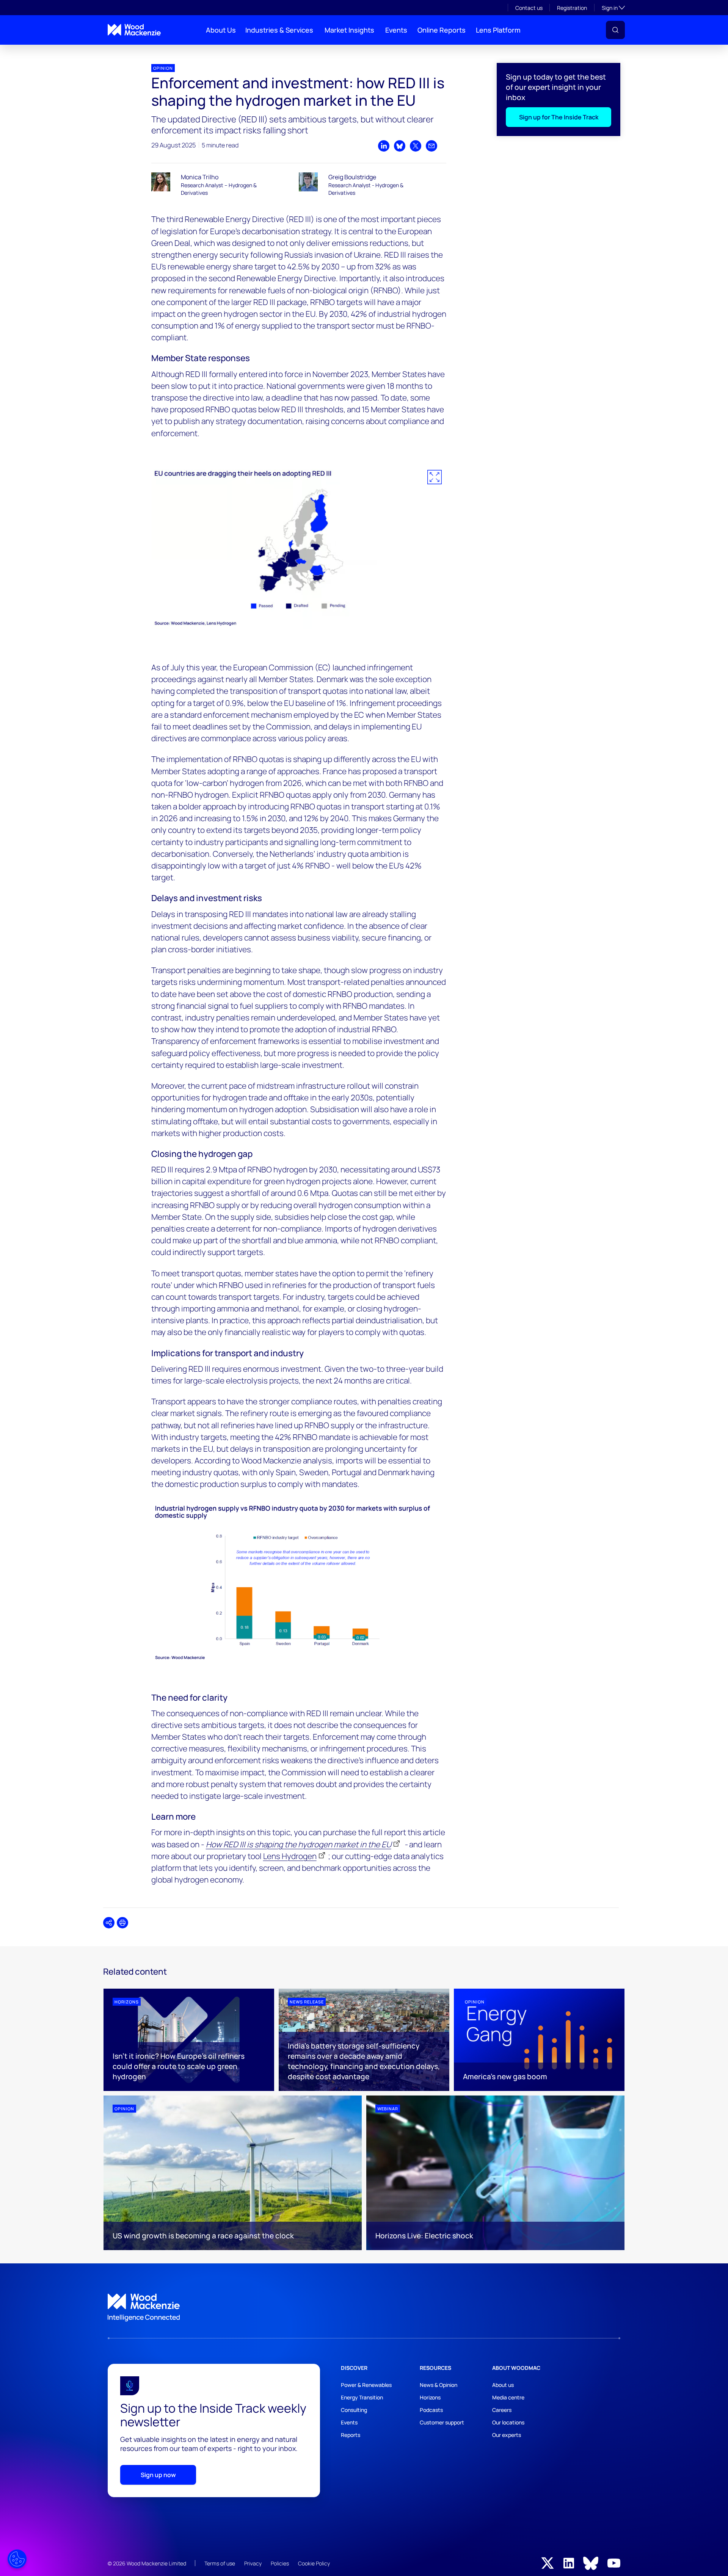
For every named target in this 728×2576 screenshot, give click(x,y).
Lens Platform (498, 30)
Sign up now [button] (158, 2475)
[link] (364, 2308)
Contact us (529, 8)
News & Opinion (439, 2385)
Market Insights (349, 30)
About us (503, 2385)
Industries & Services (279, 30)
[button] (615, 30)
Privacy (253, 2563)
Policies (280, 2563)
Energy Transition (362, 2397)
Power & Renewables (366, 2385)
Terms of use (220, 2563)
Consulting (354, 2410)
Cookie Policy (314, 2563)
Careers (502, 2410)
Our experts (507, 2435)
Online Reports (442, 30)
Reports (351, 2435)
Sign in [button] (613, 8)
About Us (221, 30)
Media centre (508, 2397)
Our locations (508, 2422)
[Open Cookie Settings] (17, 2559)
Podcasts (431, 2410)
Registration (572, 8)
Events (396, 30)
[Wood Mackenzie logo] (134, 30)
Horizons (430, 2397)
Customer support (442, 2422)
